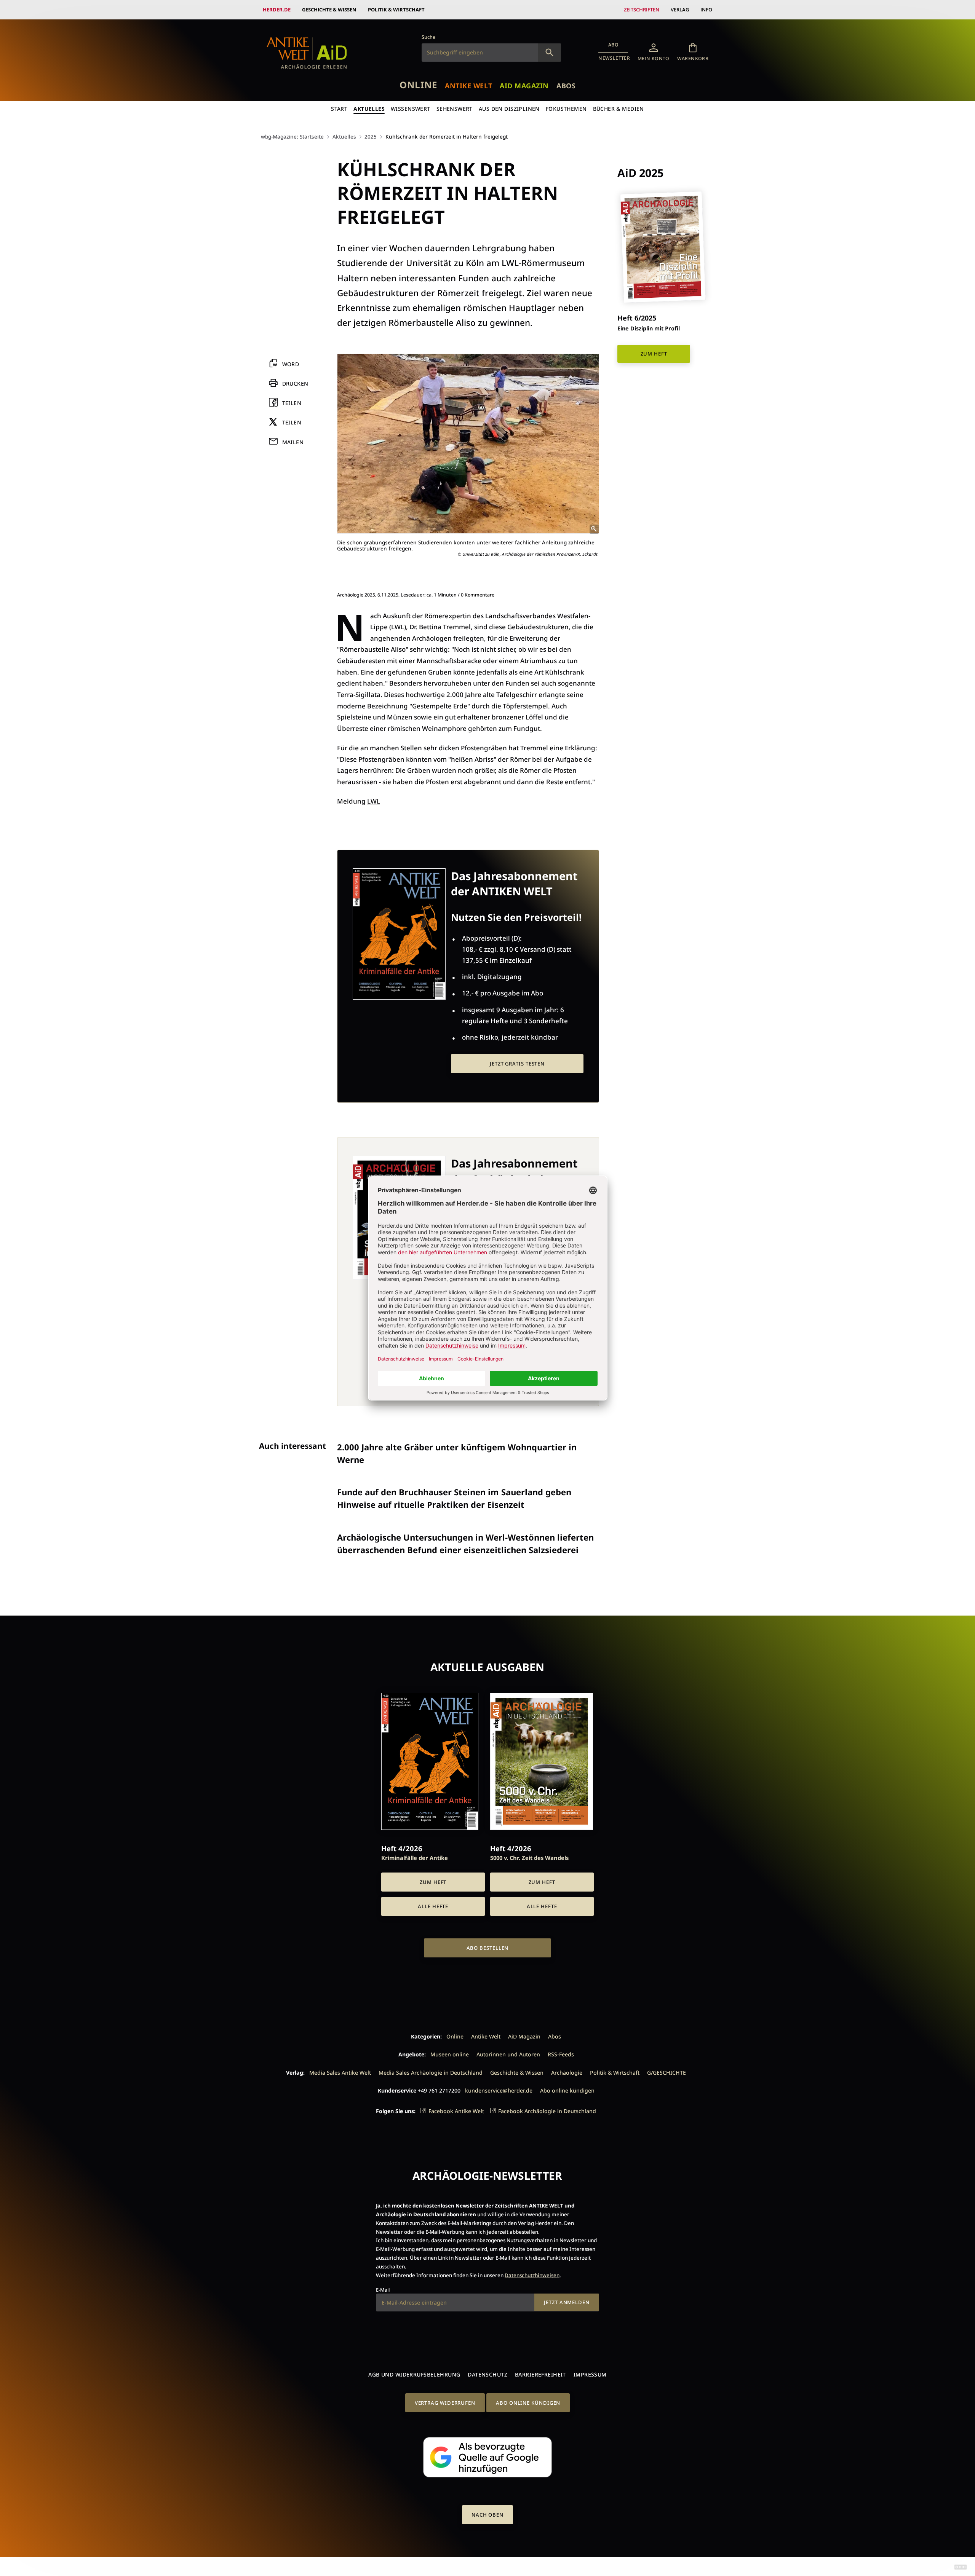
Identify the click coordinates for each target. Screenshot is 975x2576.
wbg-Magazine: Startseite (292, 136)
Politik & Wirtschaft (396, 10)
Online (418, 85)
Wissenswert (411, 109)
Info (706, 10)
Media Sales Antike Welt (340, 2073)
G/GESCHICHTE (667, 2073)
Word (291, 364)
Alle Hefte (433, 1906)
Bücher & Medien (619, 109)
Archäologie (567, 2073)
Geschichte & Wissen (329, 10)
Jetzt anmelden (567, 2302)
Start (339, 109)
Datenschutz (487, 2374)
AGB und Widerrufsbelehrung (414, 2374)
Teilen (292, 403)
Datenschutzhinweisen (532, 2275)
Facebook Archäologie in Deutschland (547, 2111)
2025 (371, 136)
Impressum (590, 2374)
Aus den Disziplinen (509, 109)
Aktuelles (369, 109)
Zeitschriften (642, 10)
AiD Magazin (524, 86)
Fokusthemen (566, 109)
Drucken (295, 384)
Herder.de (277, 10)
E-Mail (383, 2290)
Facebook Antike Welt (456, 2111)
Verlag (680, 10)
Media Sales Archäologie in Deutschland (431, 2073)
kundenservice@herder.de (499, 2090)
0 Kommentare (478, 595)
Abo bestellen (488, 1948)
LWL (374, 801)
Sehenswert (455, 109)
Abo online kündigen (567, 2090)
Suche (428, 37)
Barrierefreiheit (540, 2374)
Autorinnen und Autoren (508, 2054)
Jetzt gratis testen (517, 1064)
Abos (566, 86)
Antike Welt (468, 86)
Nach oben (487, 2515)
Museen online (450, 2054)
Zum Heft (654, 354)
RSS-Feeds (561, 2054)
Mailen (293, 442)
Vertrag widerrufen (445, 2403)
